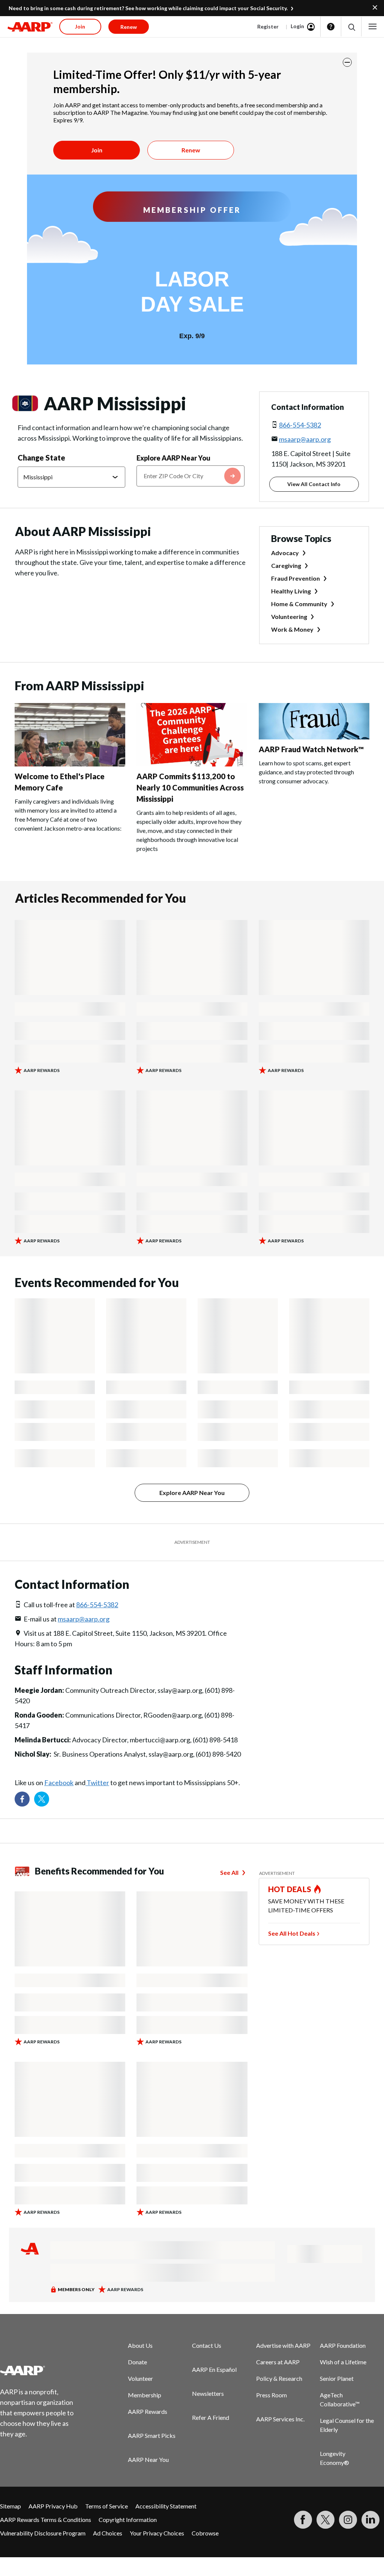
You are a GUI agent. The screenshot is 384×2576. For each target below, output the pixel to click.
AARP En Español (214, 2369)
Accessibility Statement (166, 2506)
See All (229, 1872)
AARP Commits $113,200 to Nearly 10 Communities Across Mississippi (190, 787)
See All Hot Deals (292, 1933)
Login (297, 26)
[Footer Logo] (41, 2370)
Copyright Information (128, 2520)
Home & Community (299, 604)
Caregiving (286, 565)
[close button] (347, 62)
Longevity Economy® (334, 2458)
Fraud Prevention (295, 578)
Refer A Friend (211, 2417)
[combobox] (190, 476)
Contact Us (207, 2345)
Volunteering (289, 617)
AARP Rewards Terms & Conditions (46, 2520)
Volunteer (140, 2378)
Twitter (97, 1783)
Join (97, 150)
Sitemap (10, 2506)
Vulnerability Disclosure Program (43, 2533)
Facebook (59, 1783)
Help (331, 27)
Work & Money (292, 629)
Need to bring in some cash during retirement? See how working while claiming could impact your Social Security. (148, 8)
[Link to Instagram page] (348, 2520)
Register (268, 26)
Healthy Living (291, 591)
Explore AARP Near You (173, 458)
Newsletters (208, 2393)
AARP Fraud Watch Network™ (311, 749)
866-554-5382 (300, 425)
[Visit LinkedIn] (370, 2520)
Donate (137, 2362)
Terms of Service (106, 2506)
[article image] (70, 764)
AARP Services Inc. (280, 2419)
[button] (351, 27)
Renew (191, 150)
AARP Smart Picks (152, 2435)
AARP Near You (148, 2459)
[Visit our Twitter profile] (42, 1799)
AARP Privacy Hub (53, 2506)
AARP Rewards (148, 2411)
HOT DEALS (290, 1889)
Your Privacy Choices (157, 2533)
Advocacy (285, 553)
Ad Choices (108, 2533)
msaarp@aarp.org (305, 439)
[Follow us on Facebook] (22, 1799)
